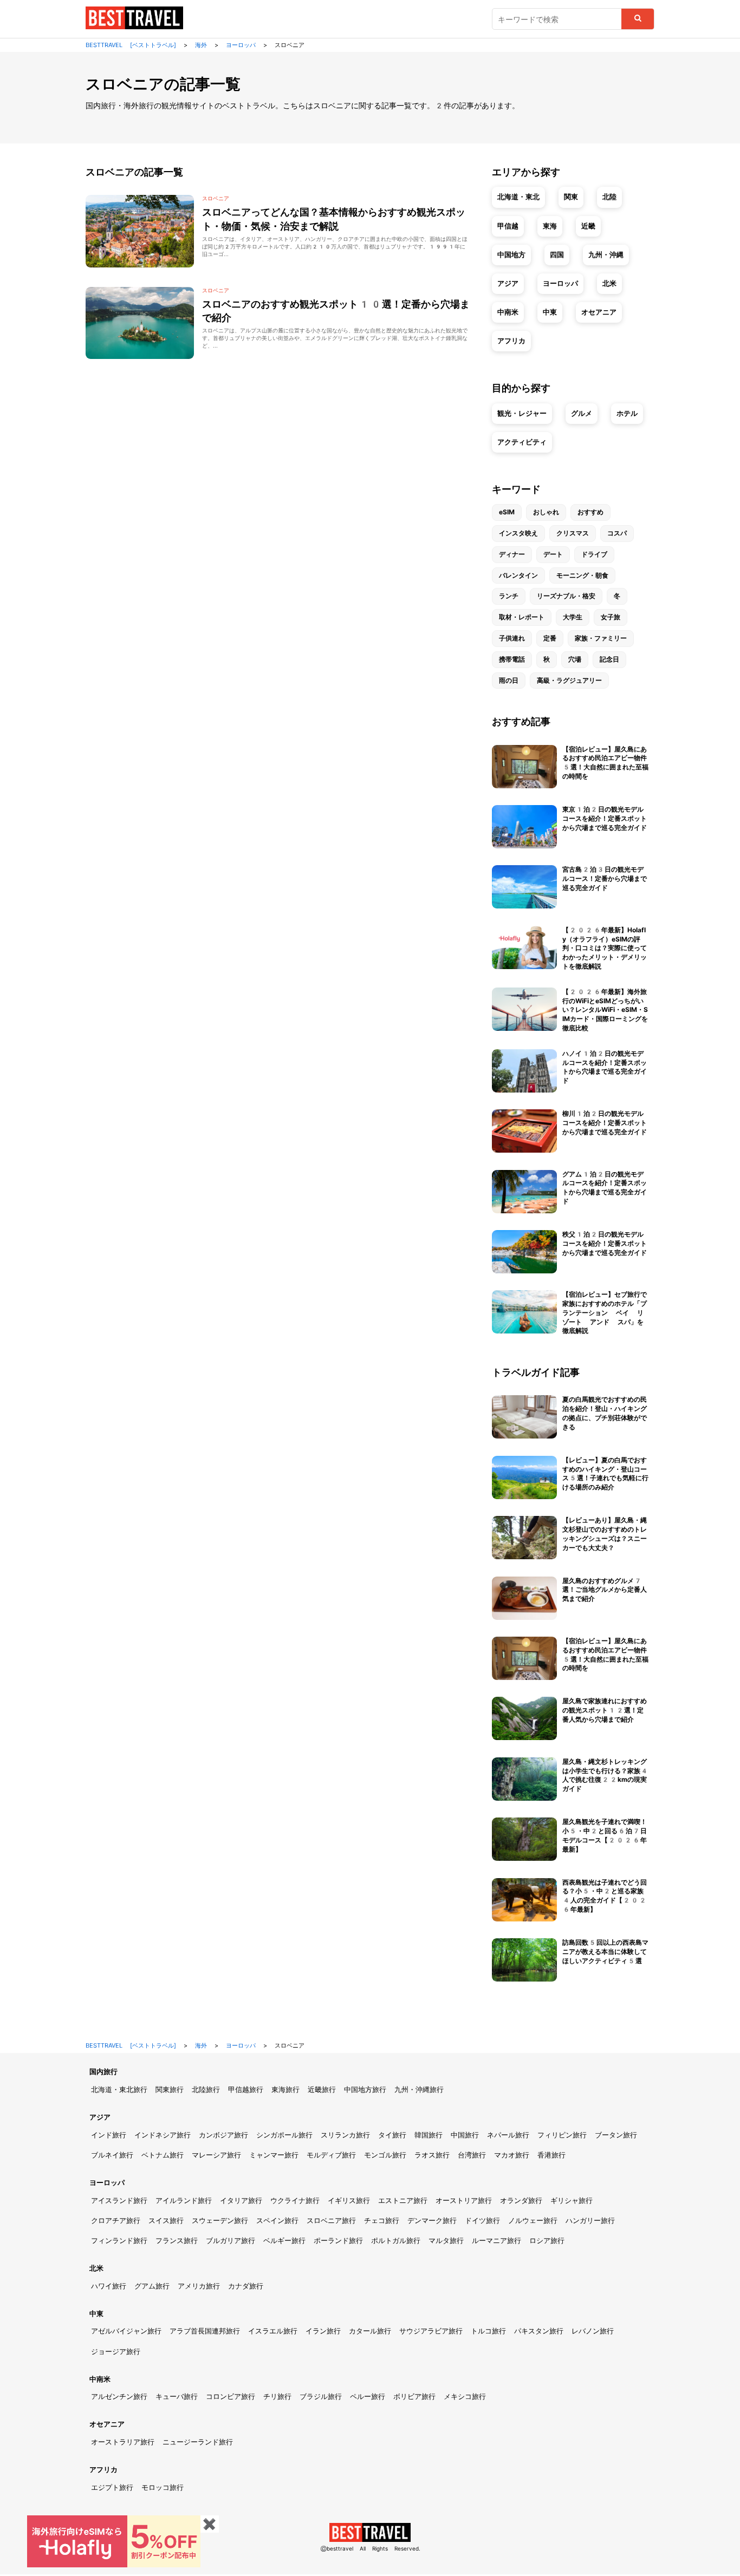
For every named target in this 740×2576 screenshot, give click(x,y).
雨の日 (509, 681)
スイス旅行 (166, 2221)
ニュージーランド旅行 (198, 2442)
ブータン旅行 (616, 2135)
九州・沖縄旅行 (419, 2090)
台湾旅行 (472, 2155)
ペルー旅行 (368, 2397)
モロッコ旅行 (163, 2487)
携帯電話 (512, 659)
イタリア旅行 (241, 2201)
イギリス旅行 (349, 2201)
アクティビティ (522, 442)
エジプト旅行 (112, 2487)
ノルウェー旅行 (533, 2221)
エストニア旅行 (403, 2201)
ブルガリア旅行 (231, 2241)
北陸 (609, 197)
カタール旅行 (370, 2331)
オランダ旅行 (521, 2201)
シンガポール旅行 (284, 2135)
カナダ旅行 (246, 2286)
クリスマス (573, 533)
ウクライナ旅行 (295, 2201)
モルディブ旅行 (331, 2155)
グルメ (582, 413)
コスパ (617, 533)
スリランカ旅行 (345, 2135)
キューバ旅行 (177, 2397)
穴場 (575, 659)
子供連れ (512, 638)
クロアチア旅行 (116, 2221)
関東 (571, 197)
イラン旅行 (323, 2331)
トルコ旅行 (488, 2331)
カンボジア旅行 (223, 2135)
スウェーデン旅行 (220, 2221)
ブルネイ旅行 (112, 2155)
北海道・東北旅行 (119, 2090)
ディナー (512, 554)
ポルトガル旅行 (396, 2241)
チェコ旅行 (382, 2221)
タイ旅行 (392, 2135)
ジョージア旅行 (116, 2352)
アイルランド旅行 (184, 2201)
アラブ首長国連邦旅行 (205, 2331)
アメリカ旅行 (199, 2286)
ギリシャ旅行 (572, 2201)
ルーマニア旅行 (496, 2241)
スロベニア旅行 (331, 2221)
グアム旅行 (152, 2286)
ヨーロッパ (560, 283)
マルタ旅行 (446, 2241)
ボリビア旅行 (414, 2397)
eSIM (507, 512)
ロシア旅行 (547, 2241)
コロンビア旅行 (231, 2397)
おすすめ (590, 512)
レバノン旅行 (593, 2331)
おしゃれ (546, 512)
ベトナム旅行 (163, 2155)
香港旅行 (551, 2155)
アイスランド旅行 (119, 2201)
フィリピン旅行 (562, 2135)
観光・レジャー (522, 413)
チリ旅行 (277, 2397)
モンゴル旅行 (385, 2155)
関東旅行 (170, 2090)
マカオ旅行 (512, 2155)
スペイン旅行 (277, 2221)
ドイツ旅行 (482, 2221)
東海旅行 (285, 2090)
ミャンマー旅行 (274, 2155)
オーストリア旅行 (464, 2201)
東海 (550, 226)
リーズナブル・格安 (566, 596)
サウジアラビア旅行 (431, 2331)
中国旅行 (465, 2135)
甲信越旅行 (246, 2090)
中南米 (508, 312)
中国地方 (511, 255)
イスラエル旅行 (273, 2331)
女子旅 (611, 617)
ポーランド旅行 (338, 2241)
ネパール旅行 (508, 2135)
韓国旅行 (429, 2135)
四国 (557, 255)
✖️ (209, 2524)
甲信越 (508, 226)
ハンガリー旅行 (590, 2221)
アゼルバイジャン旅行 (126, 2331)
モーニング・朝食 (582, 576)
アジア (508, 283)
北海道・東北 (518, 197)
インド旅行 (109, 2135)
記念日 (609, 659)
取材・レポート (522, 617)
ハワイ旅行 (109, 2286)
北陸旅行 (206, 2090)
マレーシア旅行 (216, 2155)
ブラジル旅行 (321, 2397)
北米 (609, 283)
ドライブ (594, 554)
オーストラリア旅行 (123, 2442)
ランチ (509, 596)
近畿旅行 (322, 2090)
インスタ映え (518, 533)
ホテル (627, 413)
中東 (550, 312)
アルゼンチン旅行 (119, 2397)
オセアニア (599, 312)
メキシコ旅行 (465, 2397)
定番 (550, 638)
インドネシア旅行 (163, 2135)
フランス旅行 (177, 2241)
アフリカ (511, 341)
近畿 (588, 226)
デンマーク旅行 (432, 2221)
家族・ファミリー (601, 638)
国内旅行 (103, 2072)
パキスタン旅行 (539, 2331)
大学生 (573, 617)
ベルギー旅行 (284, 2241)
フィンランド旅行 (119, 2241)
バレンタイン (518, 576)
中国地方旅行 (365, 2090)
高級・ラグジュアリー (569, 681)
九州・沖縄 (606, 255)
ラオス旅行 (432, 2155)
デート (553, 554)
